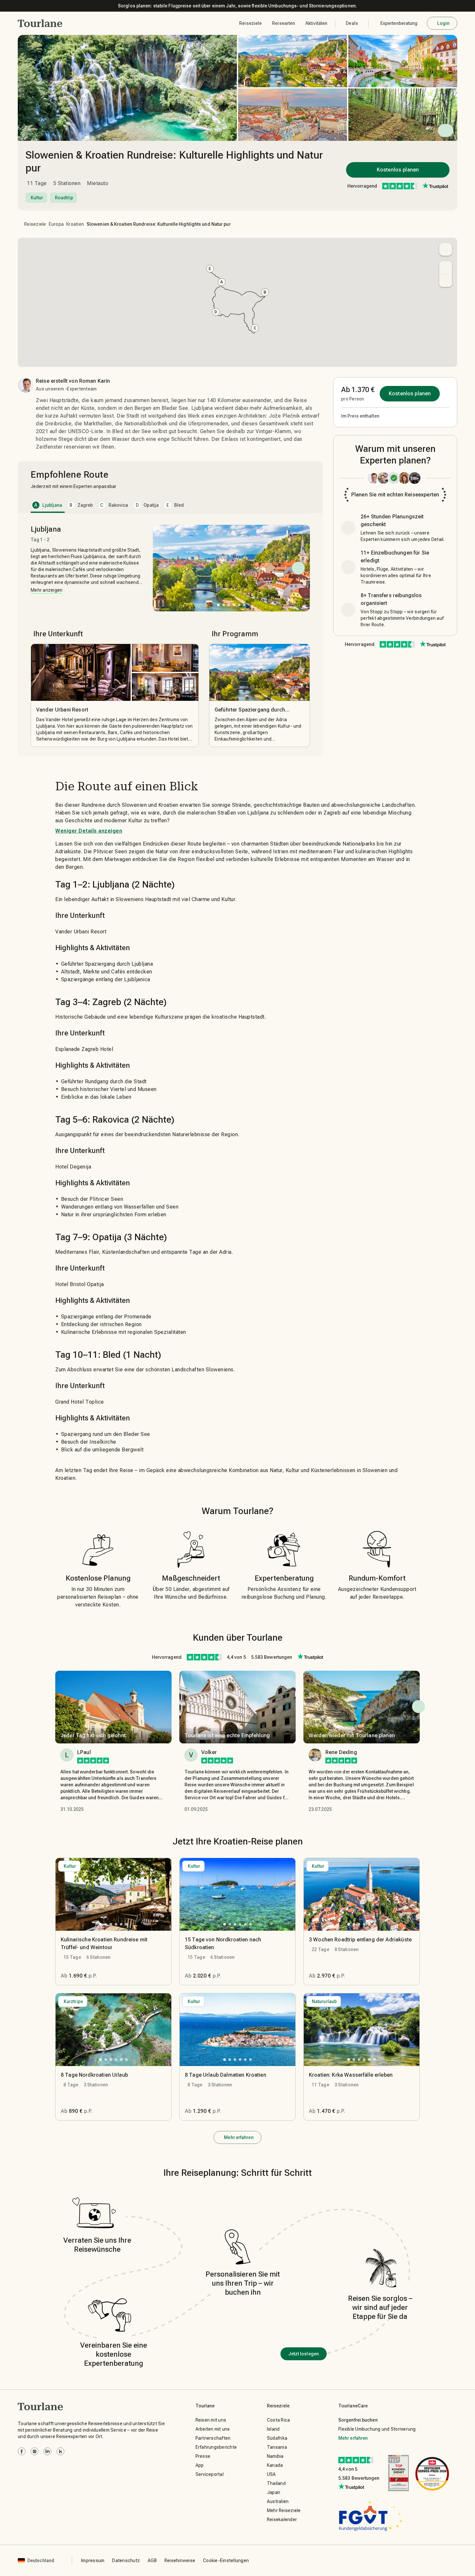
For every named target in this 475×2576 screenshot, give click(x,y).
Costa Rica (279, 2420)
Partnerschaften (213, 2438)
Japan (274, 2492)
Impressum (93, 2560)
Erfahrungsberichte (216, 2447)
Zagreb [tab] (81, 505)
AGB (152, 2560)
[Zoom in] (446, 267)
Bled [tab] (175, 505)
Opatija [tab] (147, 505)
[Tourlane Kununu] (60, 2451)
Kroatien (75, 224)
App (200, 2465)
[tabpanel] (170, 636)
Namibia (275, 2456)
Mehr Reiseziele (284, 2510)
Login (443, 23)
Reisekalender (282, 2519)
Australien (278, 2501)
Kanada (275, 2465)
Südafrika (277, 2438)
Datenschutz (126, 2560)
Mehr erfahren (239, 2137)
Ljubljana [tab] (48, 505)
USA (271, 2474)
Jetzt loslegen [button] (304, 2354)
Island (273, 2429)
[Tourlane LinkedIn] (48, 2451)
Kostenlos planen (398, 170)
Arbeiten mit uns (213, 2429)
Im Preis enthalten (360, 416)
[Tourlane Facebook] (22, 2451)
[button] (40, 23)
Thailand (276, 2483)
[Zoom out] (446, 281)
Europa (56, 224)
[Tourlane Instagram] (35, 2451)
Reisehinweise (180, 2560)
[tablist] (170, 505)
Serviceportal (210, 2474)
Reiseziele (35, 224)
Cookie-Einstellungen (226, 2560)
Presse (203, 2456)
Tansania (277, 2447)
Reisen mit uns (211, 2420)
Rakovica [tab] (114, 505)
